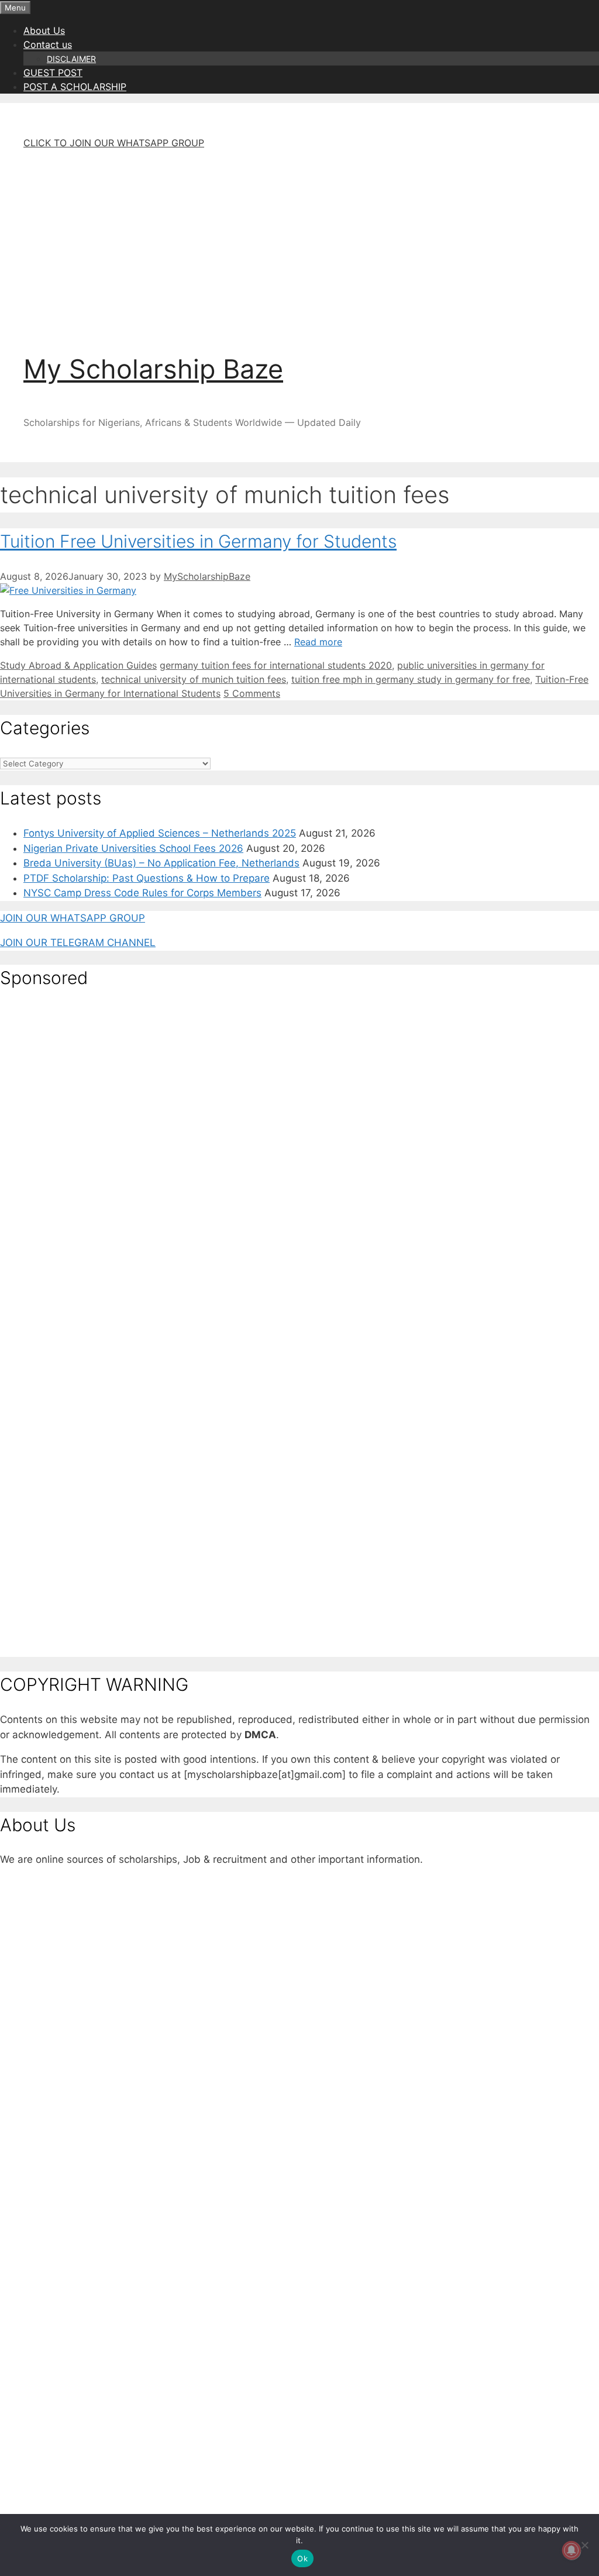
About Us (44, 30)
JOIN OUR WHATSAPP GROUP (73, 918)
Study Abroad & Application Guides (78, 665)
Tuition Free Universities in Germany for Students (198, 541)
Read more (318, 642)
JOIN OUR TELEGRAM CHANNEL (78, 943)
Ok (302, 2558)
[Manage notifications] (572, 2550)
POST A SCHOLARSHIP (75, 87)
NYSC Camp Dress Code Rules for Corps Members (142, 893)
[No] (584, 2545)
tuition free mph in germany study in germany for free (411, 679)
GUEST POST (53, 73)
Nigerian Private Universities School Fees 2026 (133, 848)
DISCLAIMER (71, 59)
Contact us (48, 44)
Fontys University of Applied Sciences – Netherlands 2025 (160, 833)
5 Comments (252, 693)
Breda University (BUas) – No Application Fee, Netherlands (161, 863)
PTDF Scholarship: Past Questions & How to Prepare (147, 878)
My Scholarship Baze (153, 369)
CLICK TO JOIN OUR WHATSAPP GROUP (114, 143)
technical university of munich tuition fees (194, 679)
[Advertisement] (299, 241)
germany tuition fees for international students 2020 (276, 665)
